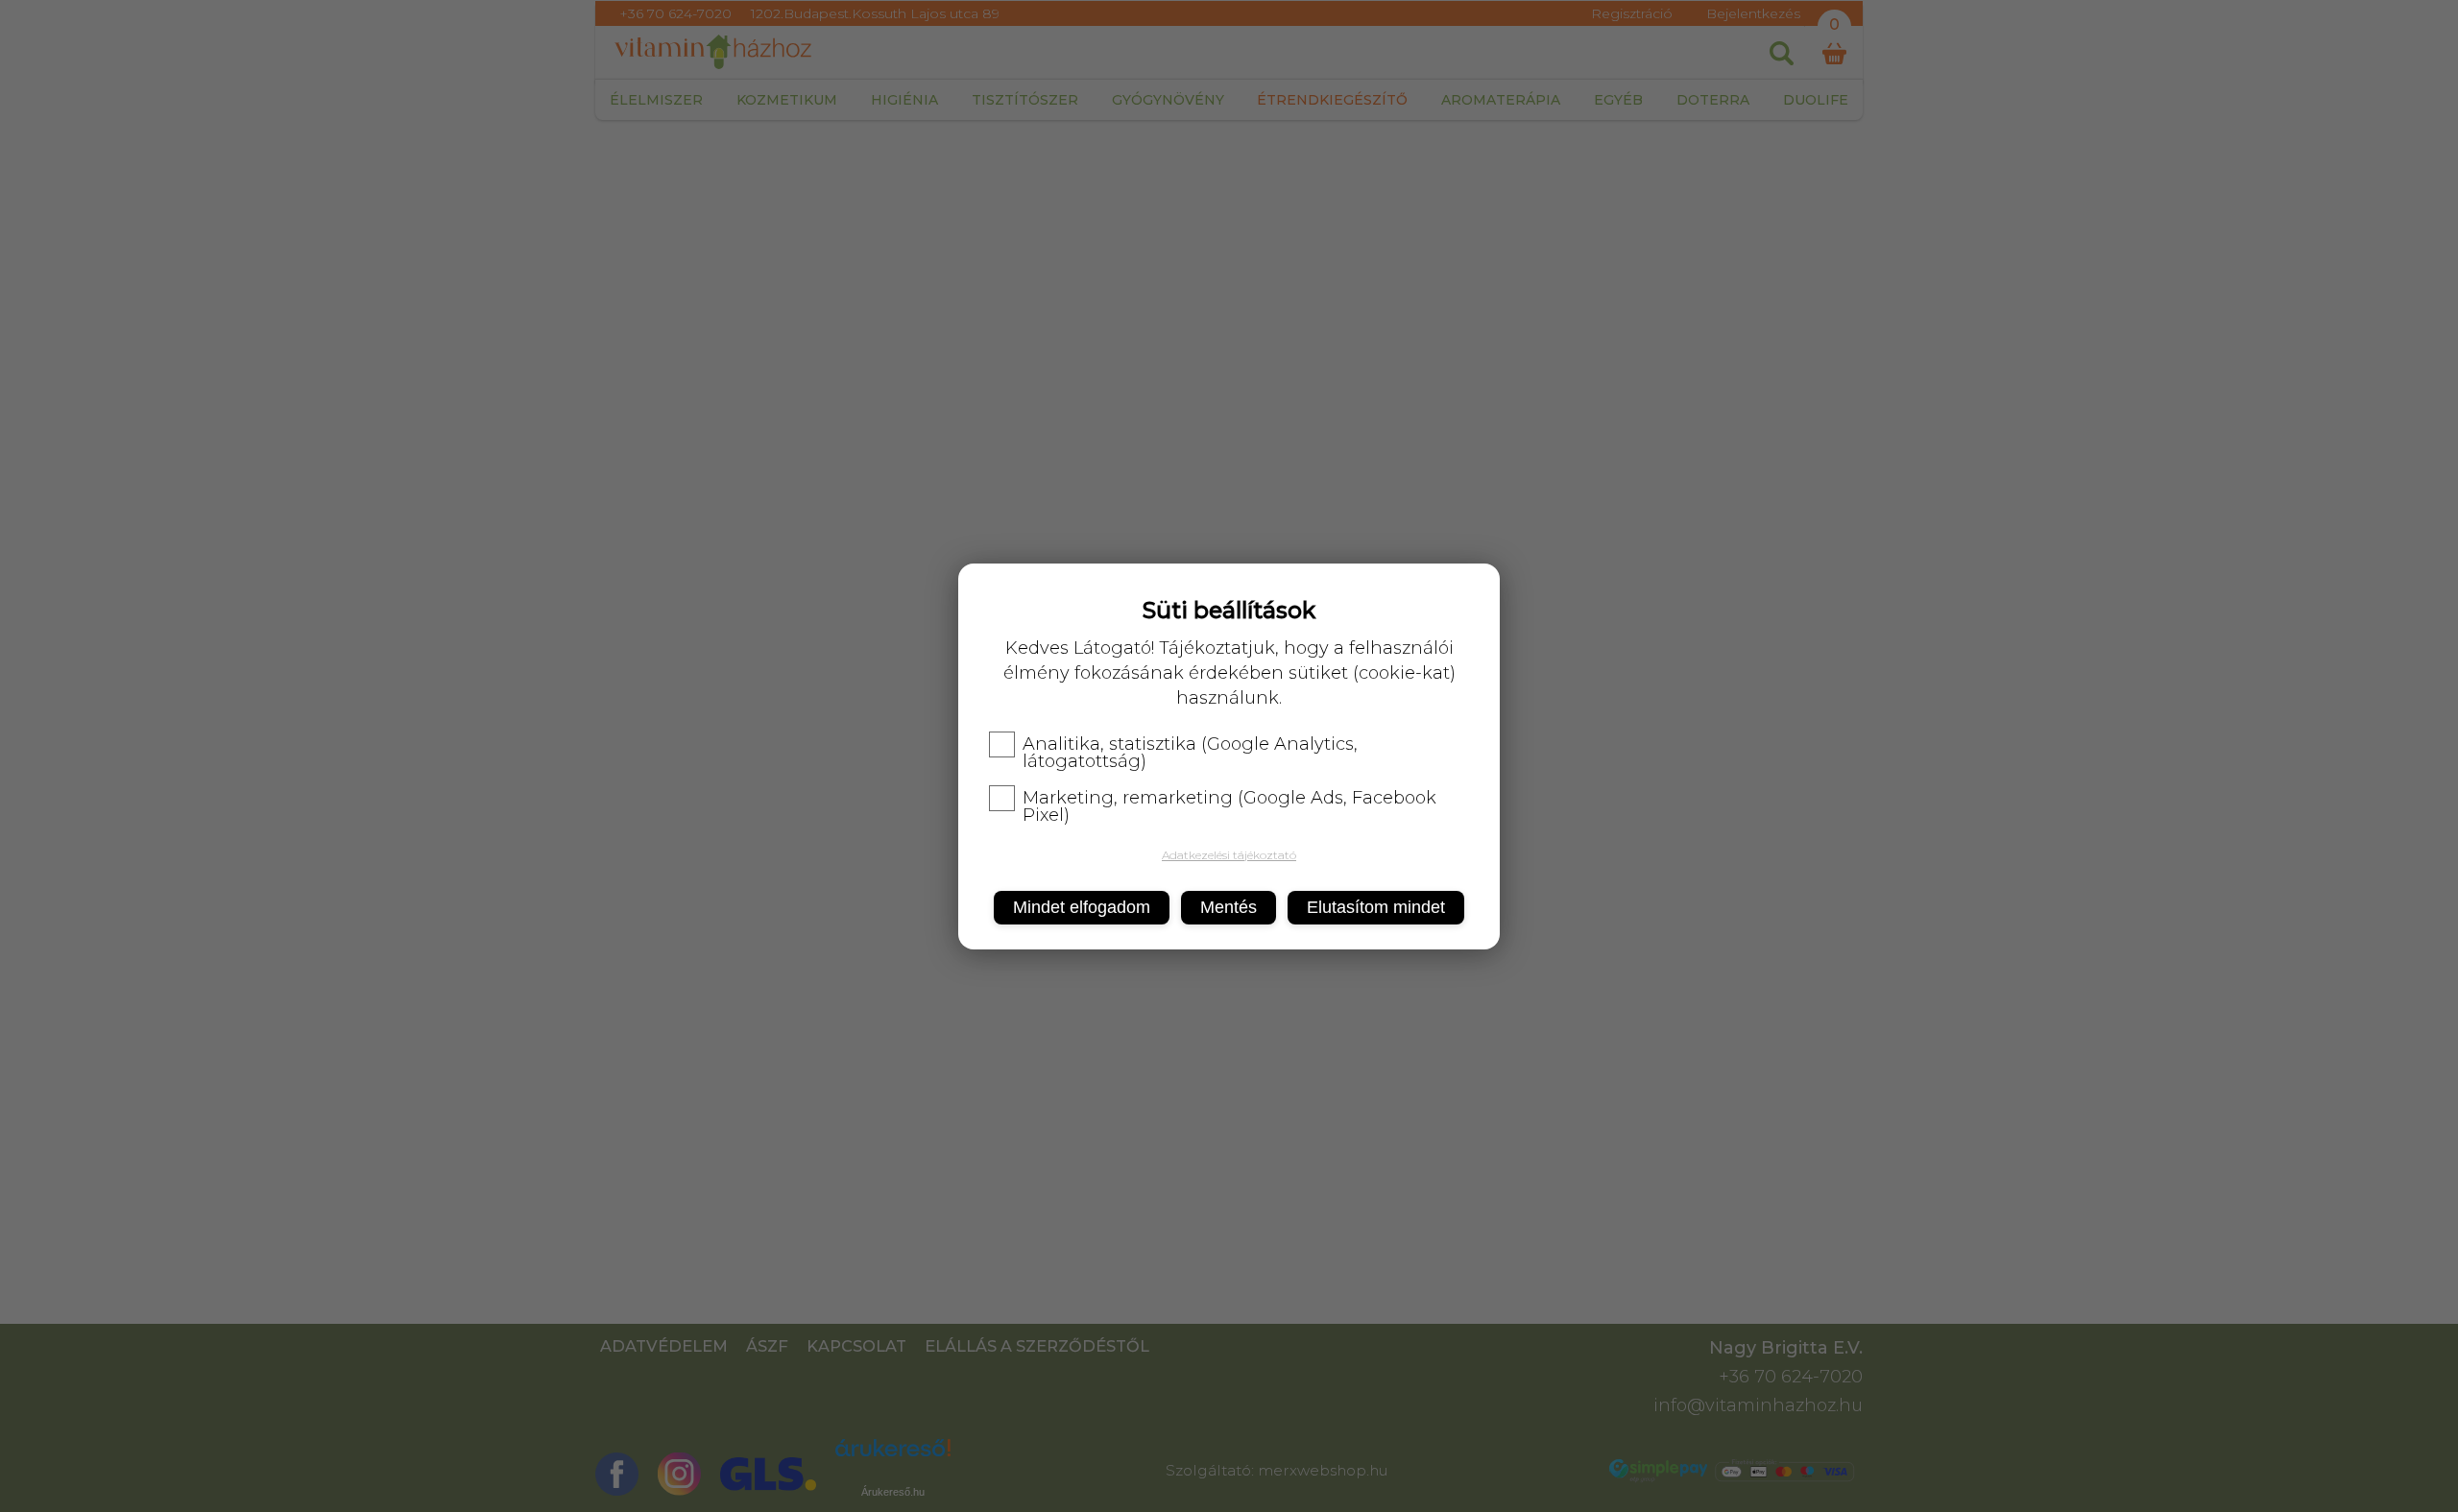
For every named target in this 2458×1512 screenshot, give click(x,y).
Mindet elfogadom (1082, 907)
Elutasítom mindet (1376, 907)
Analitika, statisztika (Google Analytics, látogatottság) (1190, 753)
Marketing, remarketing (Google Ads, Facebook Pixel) (1229, 806)
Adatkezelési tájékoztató (1229, 855)
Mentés (1229, 907)
